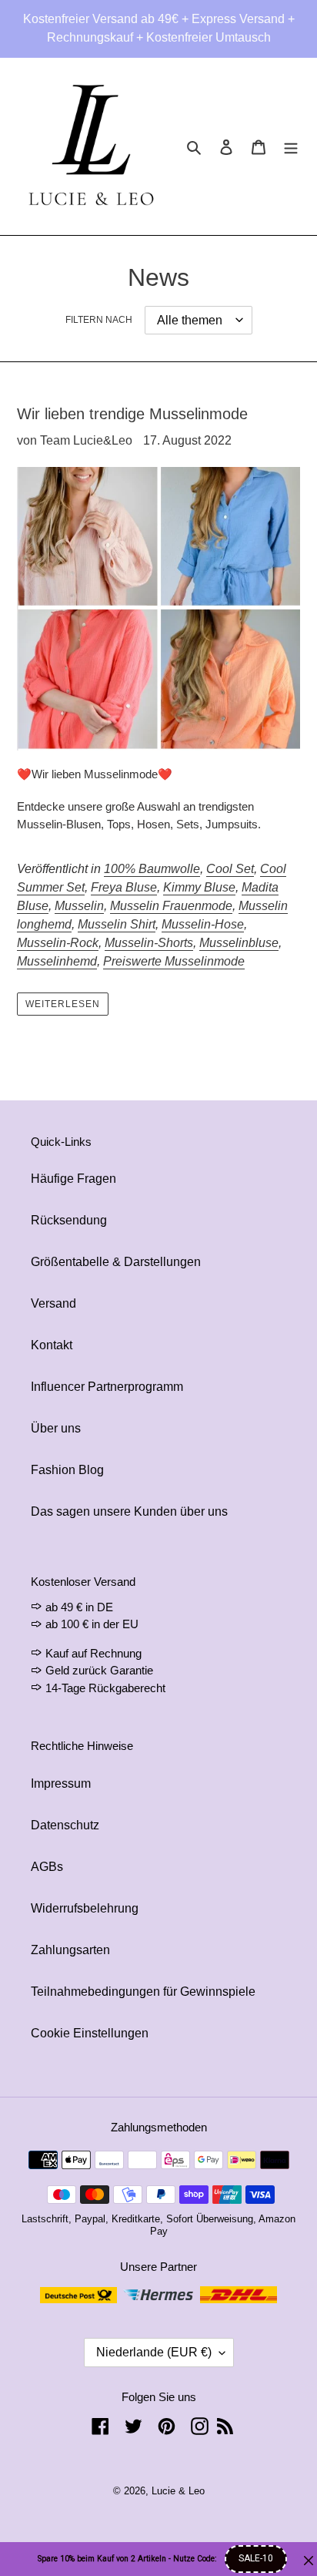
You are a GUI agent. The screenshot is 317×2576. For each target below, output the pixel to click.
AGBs (47, 1867)
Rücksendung (69, 1220)
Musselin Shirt (117, 924)
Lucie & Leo (178, 2491)
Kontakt (52, 1345)
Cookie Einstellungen (90, 2033)
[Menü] (291, 146)
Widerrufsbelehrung (85, 1908)
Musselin (79, 906)
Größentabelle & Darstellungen (116, 1262)
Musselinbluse (239, 943)
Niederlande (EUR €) (154, 2352)
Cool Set (230, 869)
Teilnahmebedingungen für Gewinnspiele (143, 1992)
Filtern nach (99, 320)
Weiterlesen (63, 1004)
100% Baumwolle (152, 869)
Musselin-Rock (58, 943)
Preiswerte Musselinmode (174, 961)
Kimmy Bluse (199, 887)
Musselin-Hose (203, 924)
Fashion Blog (67, 1470)
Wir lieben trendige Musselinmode (132, 414)
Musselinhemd (57, 961)
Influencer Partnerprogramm (107, 1387)
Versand (53, 1303)
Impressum (61, 1783)
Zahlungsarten (70, 1950)
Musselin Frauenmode (171, 906)
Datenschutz (65, 1825)
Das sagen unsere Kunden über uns (129, 1511)
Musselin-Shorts (149, 943)
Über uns (56, 1428)
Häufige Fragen (73, 1179)
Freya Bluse (124, 887)
